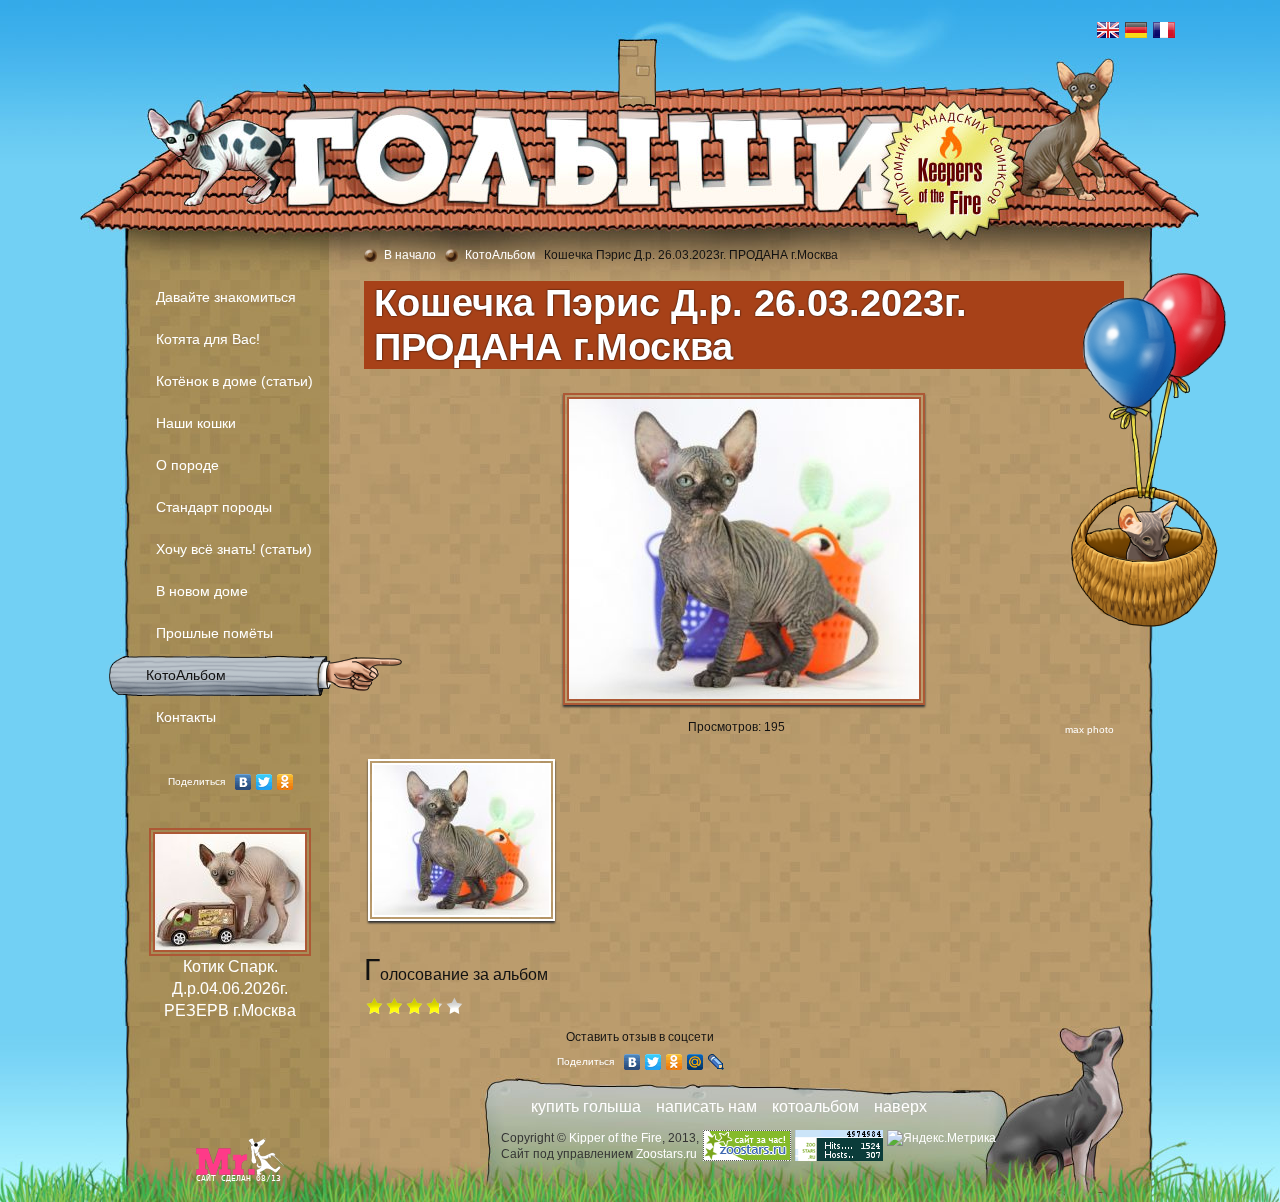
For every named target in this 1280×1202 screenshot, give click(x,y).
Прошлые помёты (214, 633)
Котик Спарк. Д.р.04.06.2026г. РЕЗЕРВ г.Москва (230, 988)
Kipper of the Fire (615, 1138)
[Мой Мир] (695, 1062)
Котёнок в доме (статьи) (234, 381)
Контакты (186, 717)
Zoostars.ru (666, 1154)
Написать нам (706, 1106)
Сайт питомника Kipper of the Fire (185, 90)
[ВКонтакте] (243, 782)
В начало (410, 255)
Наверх (900, 1106)
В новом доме (202, 591)
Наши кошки (196, 423)
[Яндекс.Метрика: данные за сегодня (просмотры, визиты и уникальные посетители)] (941, 1138)
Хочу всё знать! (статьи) (234, 549)
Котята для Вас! (208, 339)
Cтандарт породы (214, 507)
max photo (1089, 729)
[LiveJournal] (716, 1062)
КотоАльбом (186, 675)
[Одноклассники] (285, 782)
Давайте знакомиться (226, 297)
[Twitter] (264, 782)
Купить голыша (586, 1106)
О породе (187, 465)
